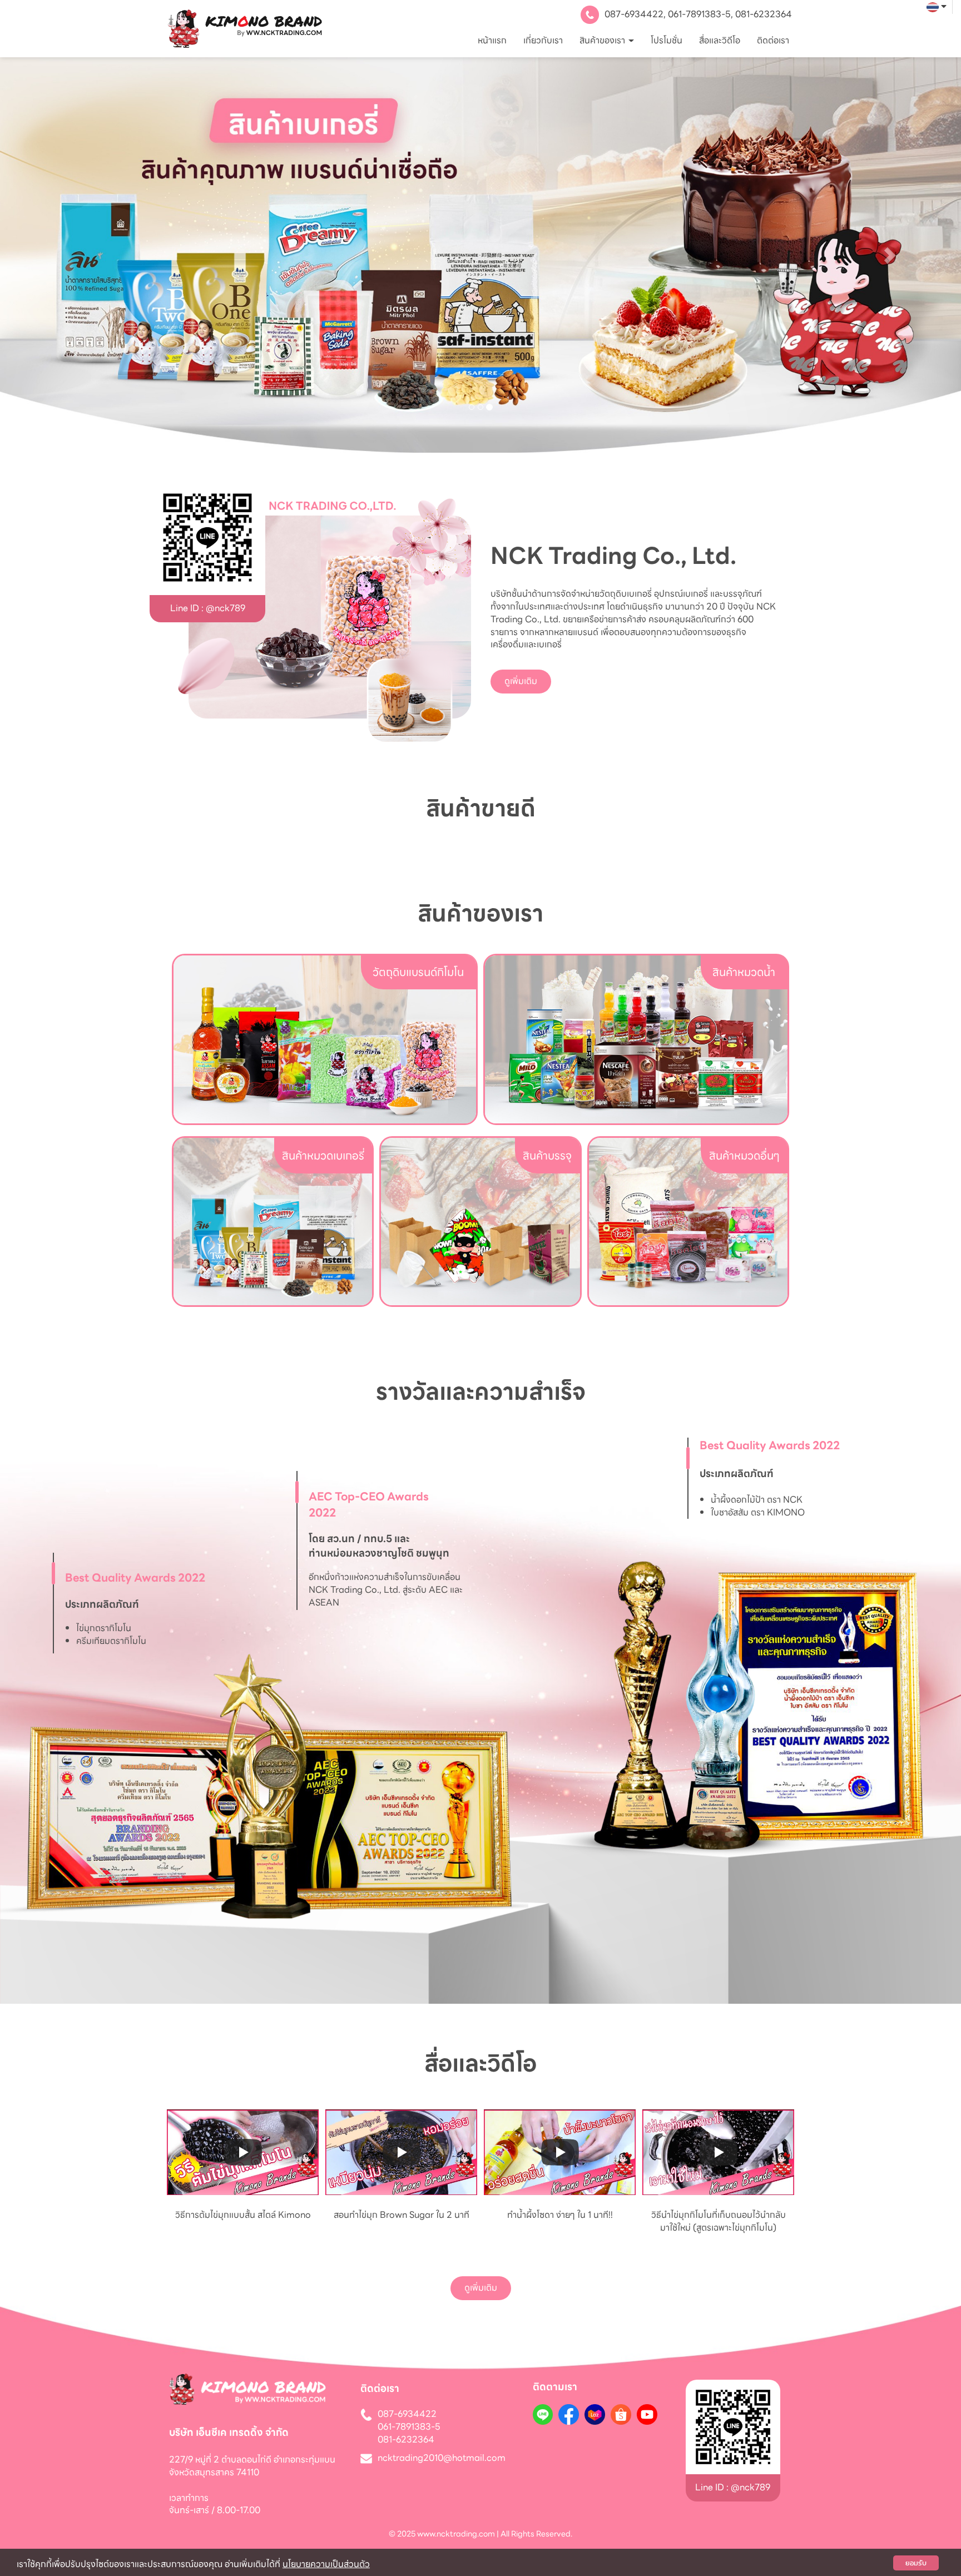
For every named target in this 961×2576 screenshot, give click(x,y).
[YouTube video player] (243, 2153)
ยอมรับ (916, 2563)
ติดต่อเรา (773, 40)
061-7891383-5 (699, 14)
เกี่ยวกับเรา (543, 40)
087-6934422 (634, 14)
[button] (72, 255)
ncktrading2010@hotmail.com (442, 2458)
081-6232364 (764, 14)
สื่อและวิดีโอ (720, 40)
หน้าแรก (492, 40)
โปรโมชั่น (667, 40)
